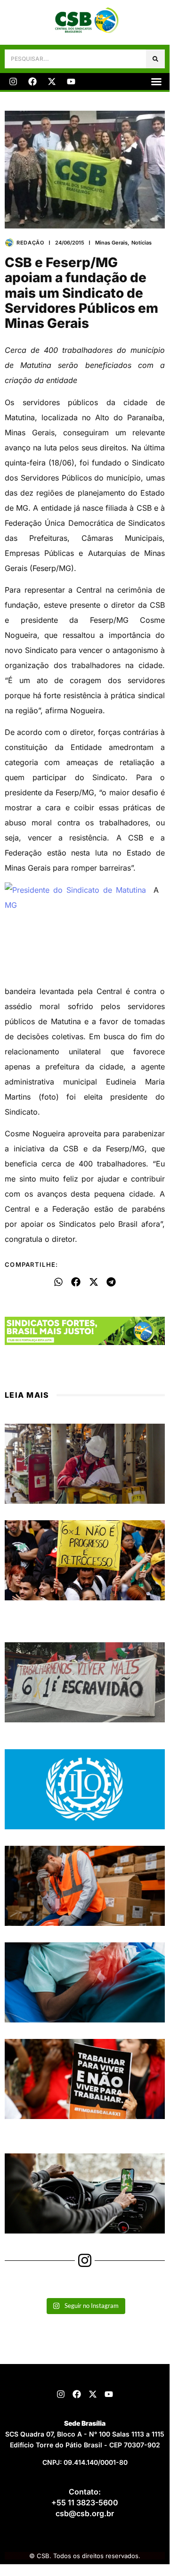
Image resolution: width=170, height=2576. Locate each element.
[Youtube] (71, 82)
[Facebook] (32, 82)
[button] (156, 82)
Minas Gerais (111, 243)
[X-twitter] (52, 82)
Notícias (142, 243)
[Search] (155, 59)
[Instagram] (13, 82)
